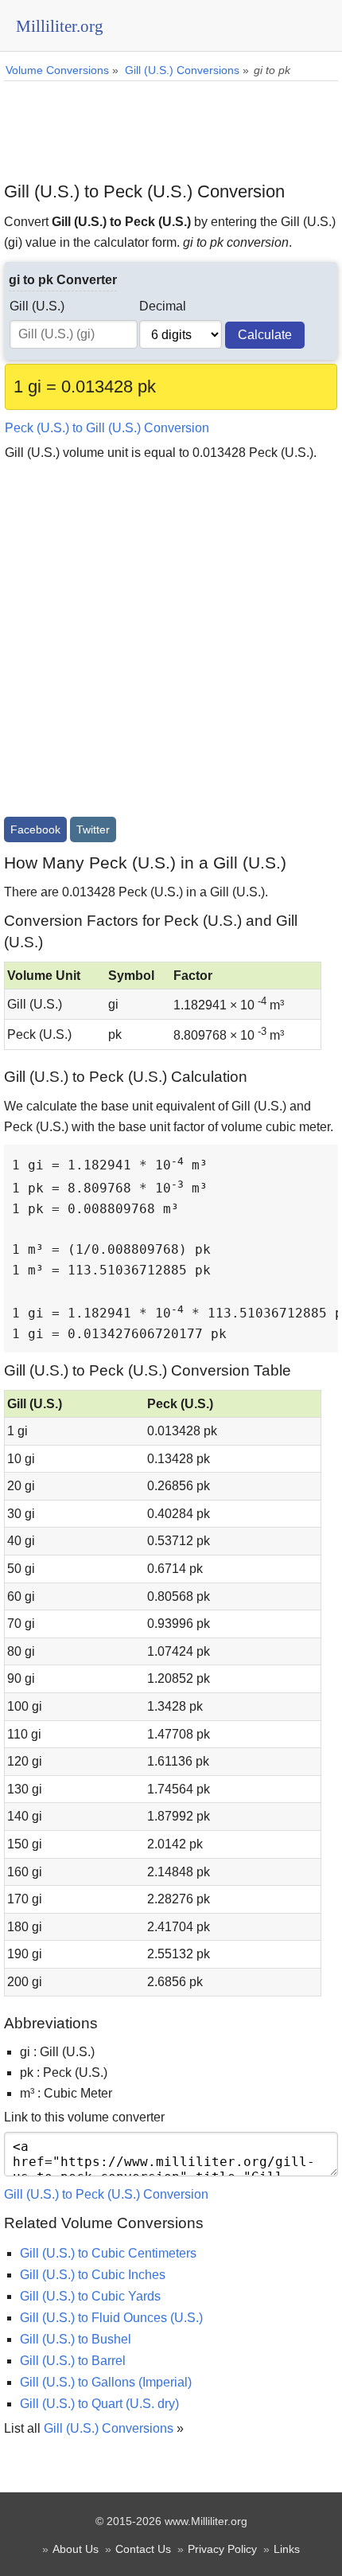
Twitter (93, 829)
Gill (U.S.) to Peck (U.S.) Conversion (106, 2194)
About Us (76, 2549)
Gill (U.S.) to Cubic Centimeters (108, 2253)
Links (287, 2549)
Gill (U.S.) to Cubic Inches (93, 2275)
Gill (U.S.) (37, 306)
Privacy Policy (222, 2549)
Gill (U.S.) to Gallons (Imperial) (106, 2382)
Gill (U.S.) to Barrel (73, 2361)
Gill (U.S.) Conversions (109, 2428)
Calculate (265, 335)
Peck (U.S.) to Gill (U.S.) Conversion (107, 428)
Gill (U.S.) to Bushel (76, 2339)
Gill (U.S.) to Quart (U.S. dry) (99, 2404)
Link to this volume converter (84, 2117)
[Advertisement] (171, 125)
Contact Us (143, 2549)
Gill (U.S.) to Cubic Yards (90, 2296)
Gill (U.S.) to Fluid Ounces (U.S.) (111, 2318)
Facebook (35, 829)
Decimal (163, 306)
